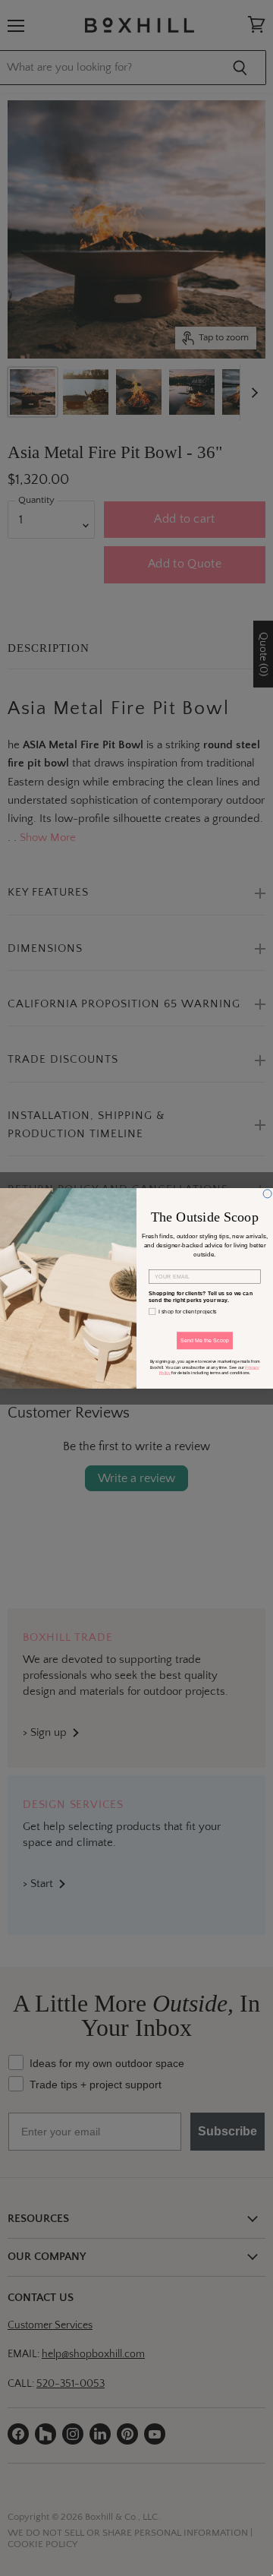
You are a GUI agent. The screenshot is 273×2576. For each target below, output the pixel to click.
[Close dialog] (267, 1193)
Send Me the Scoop (205, 1340)
